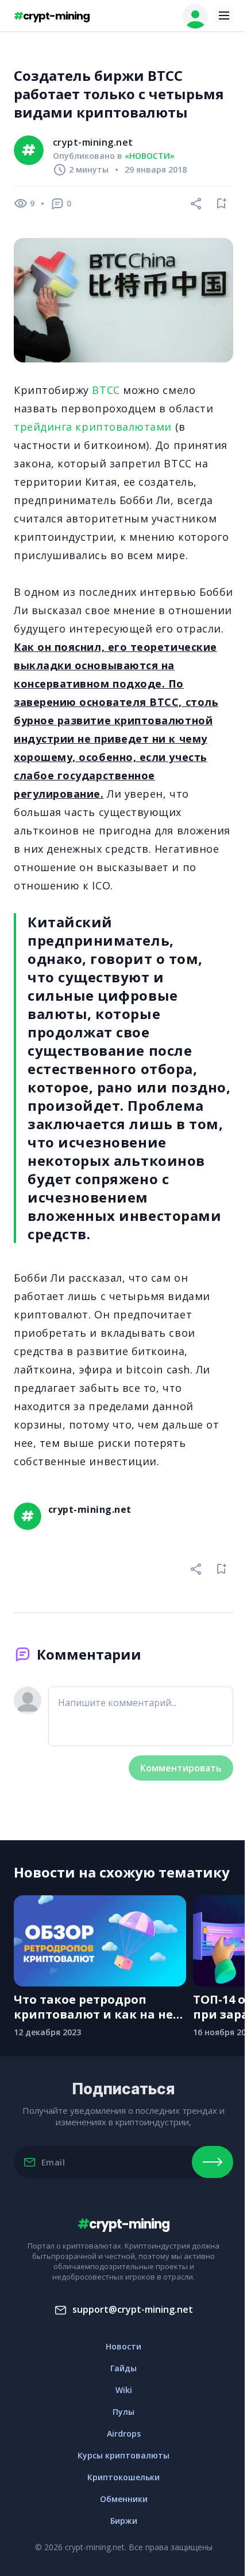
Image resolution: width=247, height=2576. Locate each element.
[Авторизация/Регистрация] (195, 16)
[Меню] (224, 16)
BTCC (106, 390)
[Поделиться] (196, 204)
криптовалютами (123, 427)
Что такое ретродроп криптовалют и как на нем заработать (99, 2007)
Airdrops (124, 2433)
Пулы (123, 2412)
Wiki (124, 2390)
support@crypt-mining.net (133, 2309)
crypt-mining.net (93, 142)
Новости (123, 2346)
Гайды (123, 2368)
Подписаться (213, 2162)
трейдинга (43, 427)
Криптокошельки (123, 2477)
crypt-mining (52, 16)
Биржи (124, 2521)
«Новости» (150, 156)
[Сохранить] (222, 204)
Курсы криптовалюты (123, 2455)
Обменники (124, 2499)
